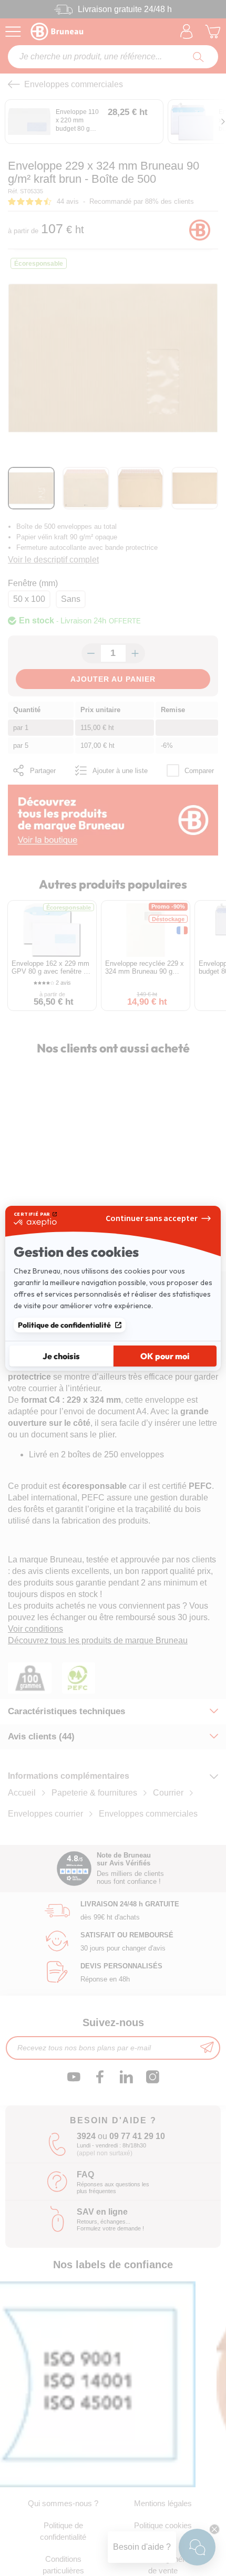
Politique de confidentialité (64, 1325)
